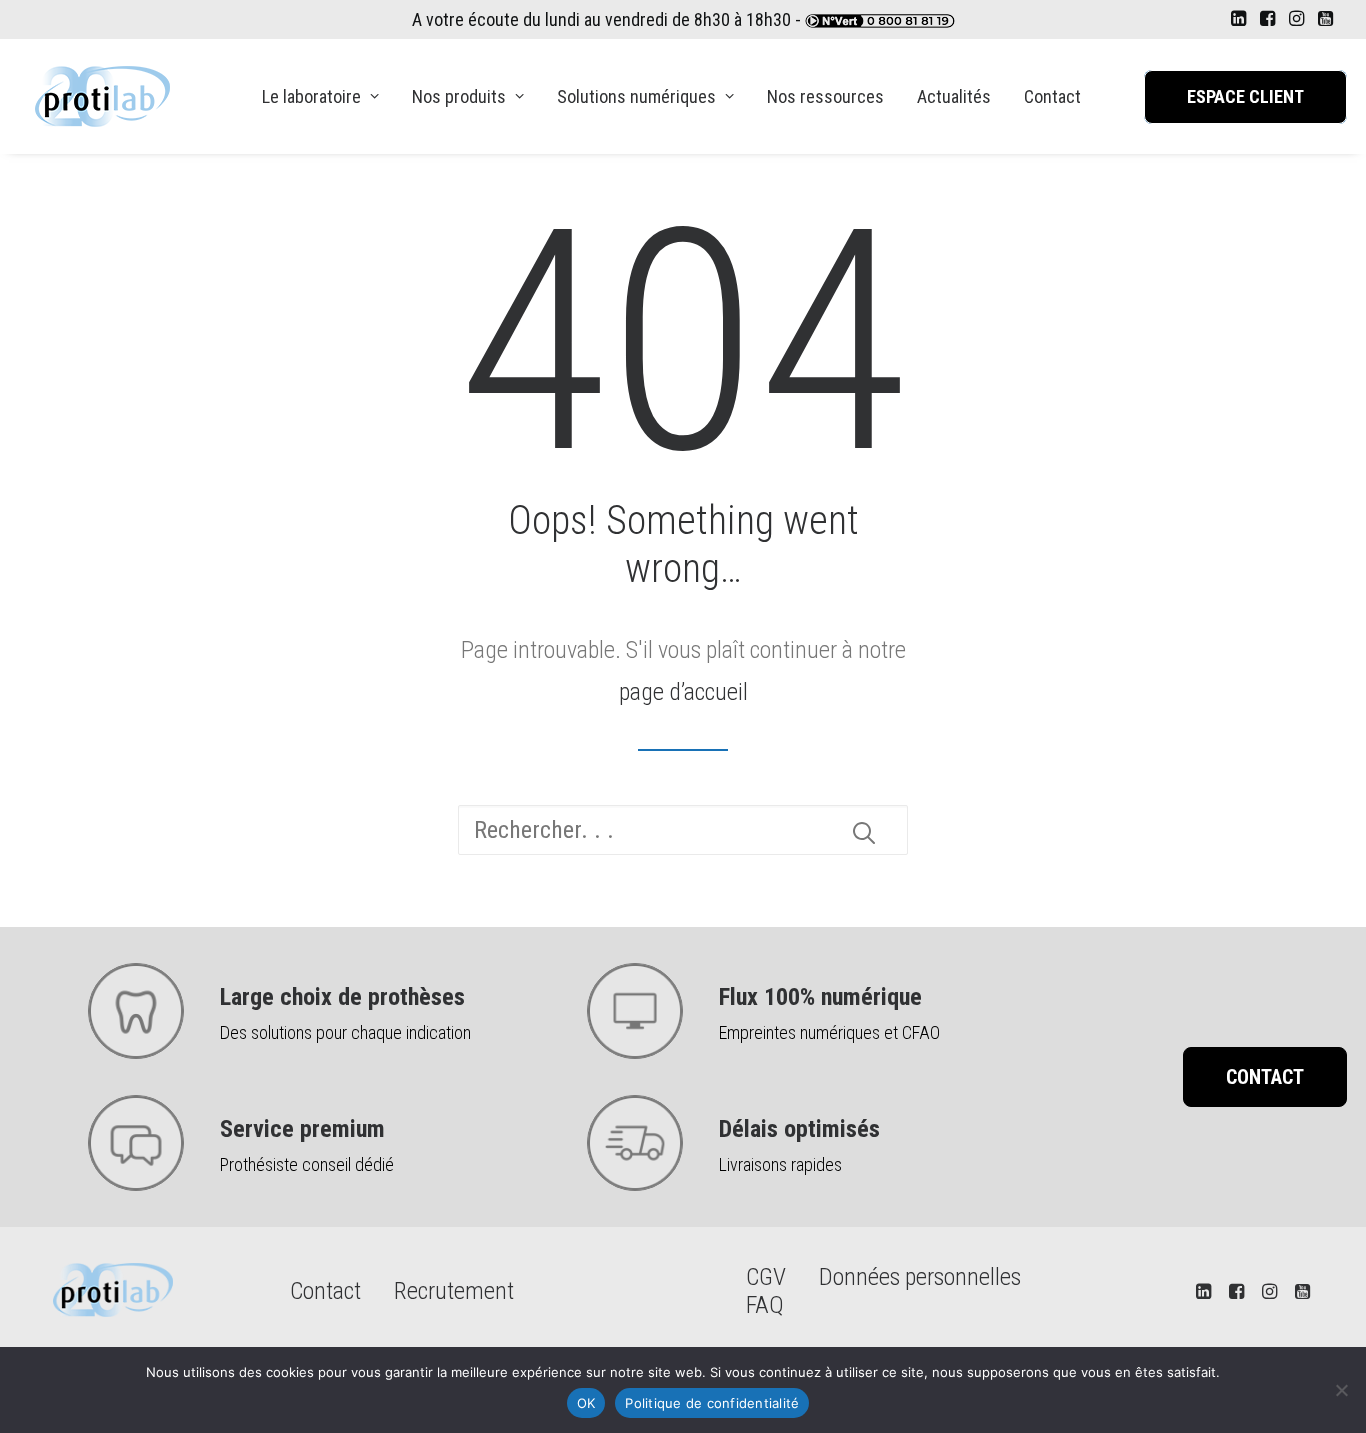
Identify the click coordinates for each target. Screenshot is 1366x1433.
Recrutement (454, 1291)
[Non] (1341, 1390)
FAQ (765, 1305)
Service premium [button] (302, 1129)
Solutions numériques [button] (636, 96)
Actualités (954, 96)
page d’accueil (683, 692)
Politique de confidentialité (712, 1403)
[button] (1238, 18)
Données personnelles (920, 1277)
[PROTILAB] (102, 96)
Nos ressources (825, 96)
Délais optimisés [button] (799, 1129)
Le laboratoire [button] (311, 96)
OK (586, 1403)
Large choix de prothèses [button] (342, 997)
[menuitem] (1238, 18)
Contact (1052, 96)
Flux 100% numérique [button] (820, 997)
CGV (766, 1277)
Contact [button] (1265, 1077)
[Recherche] (683, 830)
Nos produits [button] (459, 96)
